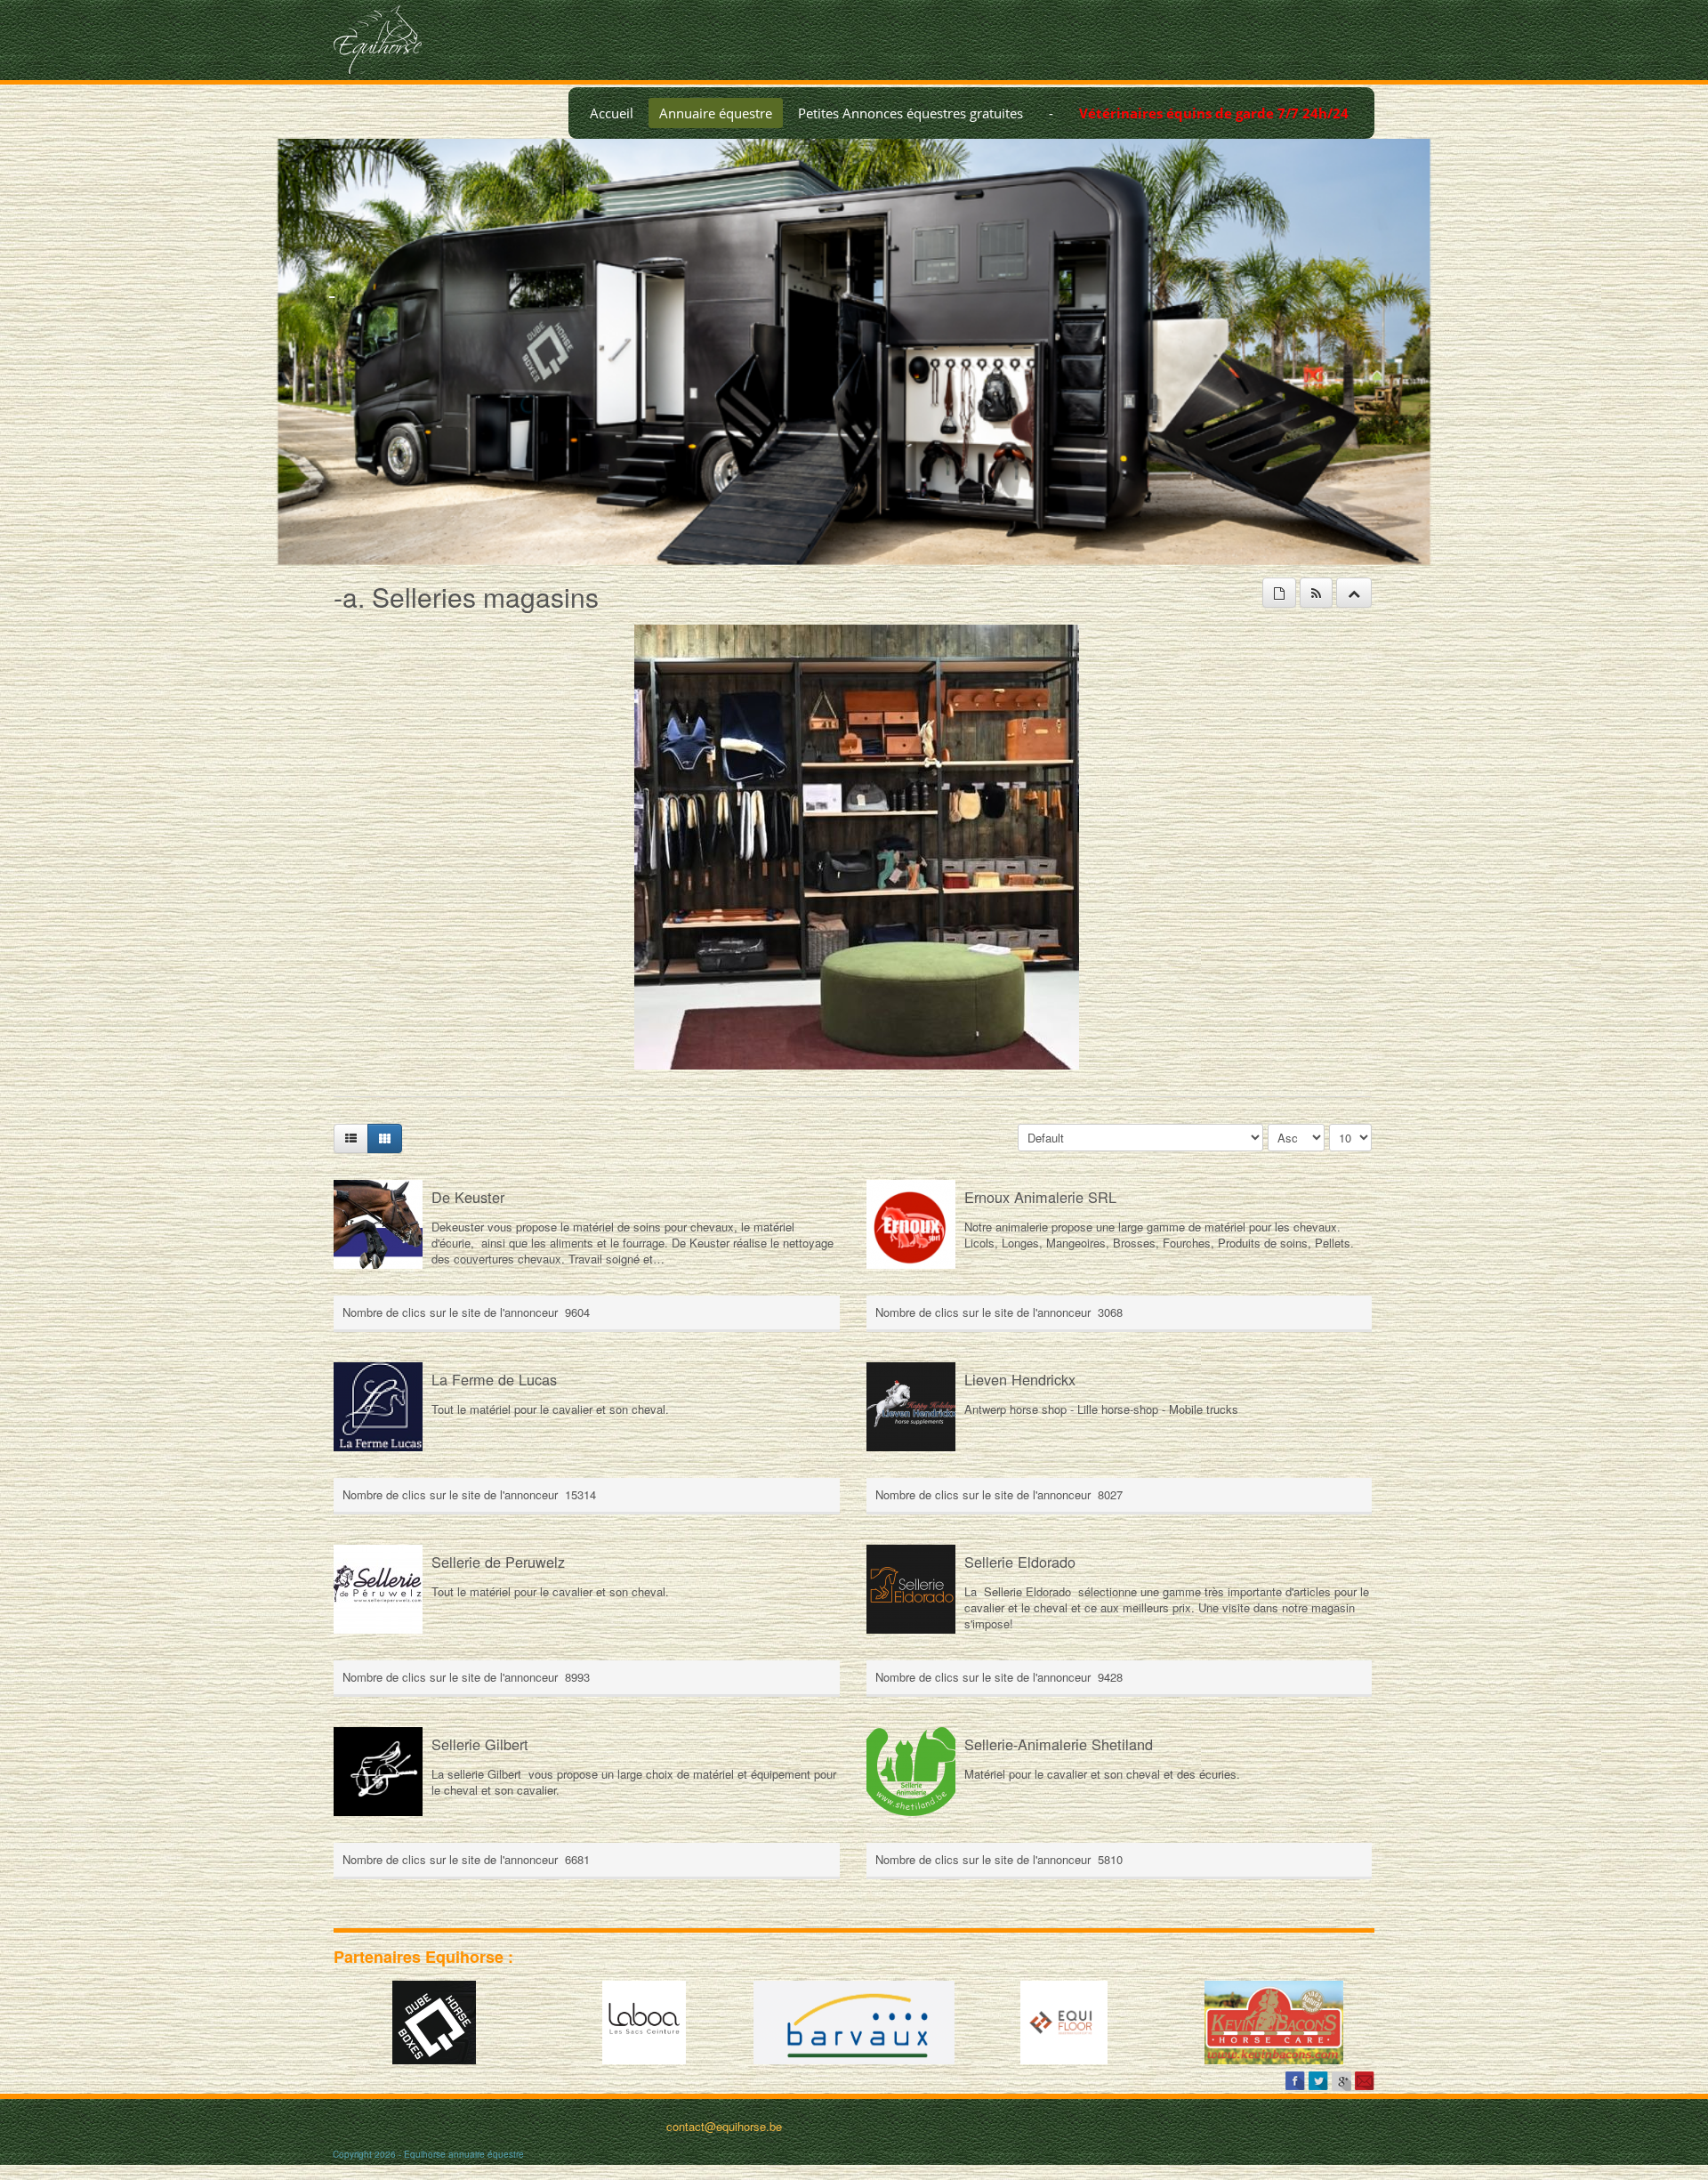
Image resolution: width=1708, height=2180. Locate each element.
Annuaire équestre (716, 113)
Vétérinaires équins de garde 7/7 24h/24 (1214, 113)
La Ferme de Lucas (494, 1379)
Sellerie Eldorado (1020, 1562)
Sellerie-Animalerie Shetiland (1059, 1744)
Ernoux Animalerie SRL (1040, 1197)
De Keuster (468, 1197)
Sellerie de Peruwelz (498, 1562)
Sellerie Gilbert (480, 1744)
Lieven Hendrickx (1020, 1379)
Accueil (612, 113)
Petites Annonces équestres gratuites (910, 113)
